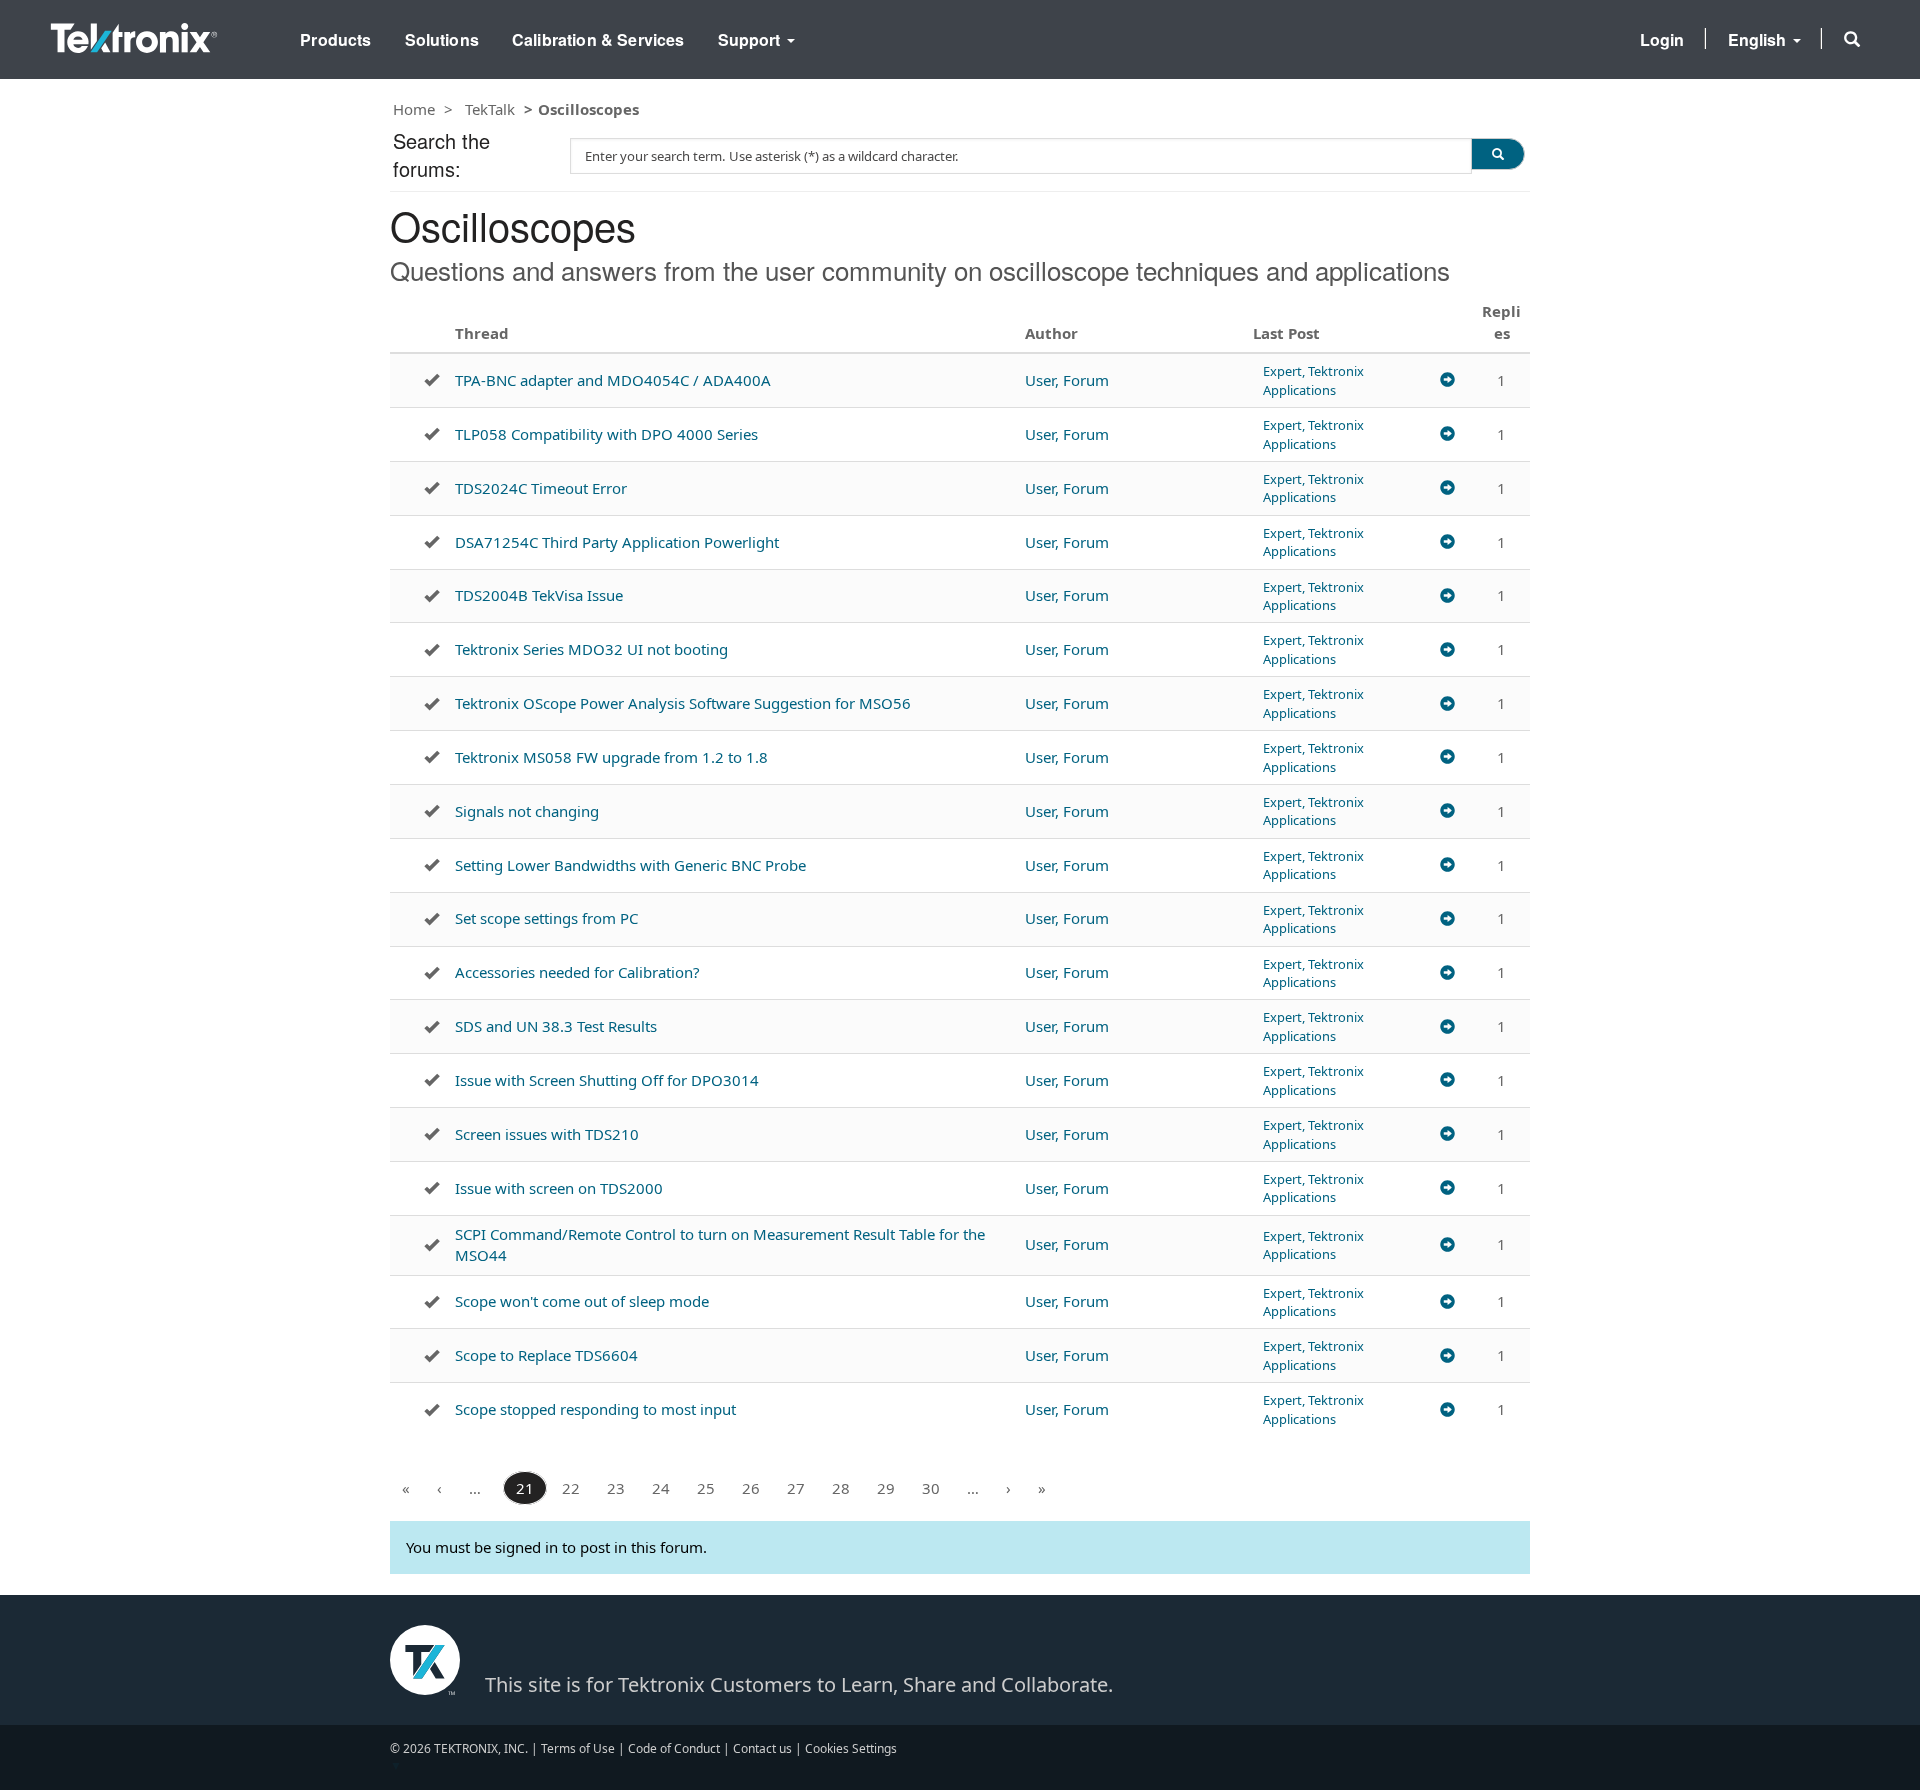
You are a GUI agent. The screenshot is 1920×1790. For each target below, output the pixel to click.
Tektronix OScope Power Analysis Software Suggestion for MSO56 (683, 703)
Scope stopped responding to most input (595, 1409)
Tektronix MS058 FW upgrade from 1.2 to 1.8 (611, 757)
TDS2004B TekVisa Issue (539, 595)
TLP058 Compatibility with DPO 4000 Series (606, 434)
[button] (1852, 39)
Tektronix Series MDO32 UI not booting (591, 649)
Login (1662, 39)
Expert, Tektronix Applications (1313, 380)
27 (796, 1488)
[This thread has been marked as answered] (431, 380)
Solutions (442, 39)
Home (414, 109)
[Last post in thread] (1447, 380)
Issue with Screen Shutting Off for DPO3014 (607, 1080)
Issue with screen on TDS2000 (559, 1188)
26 (751, 1488)
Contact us (762, 1748)
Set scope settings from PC (546, 918)
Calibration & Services (598, 39)
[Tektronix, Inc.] (134, 33)
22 (571, 1488)
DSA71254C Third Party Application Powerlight (617, 542)
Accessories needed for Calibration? (577, 972)
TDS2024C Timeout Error (541, 488)
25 (706, 1488)
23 (616, 1488)
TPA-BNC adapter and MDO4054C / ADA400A (613, 380)
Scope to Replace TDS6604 (546, 1355)
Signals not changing (527, 811)
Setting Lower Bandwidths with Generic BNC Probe (630, 865)
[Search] (1498, 154)
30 (931, 1488)
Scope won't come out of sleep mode (582, 1301)
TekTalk (490, 109)
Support (751, 39)
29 (886, 1488)
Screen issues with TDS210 (547, 1134)
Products (335, 39)
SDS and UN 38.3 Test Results (556, 1026)
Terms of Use (578, 1748)
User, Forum (1067, 380)
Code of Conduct (674, 1748)
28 (841, 1488)
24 (661, 1488)
